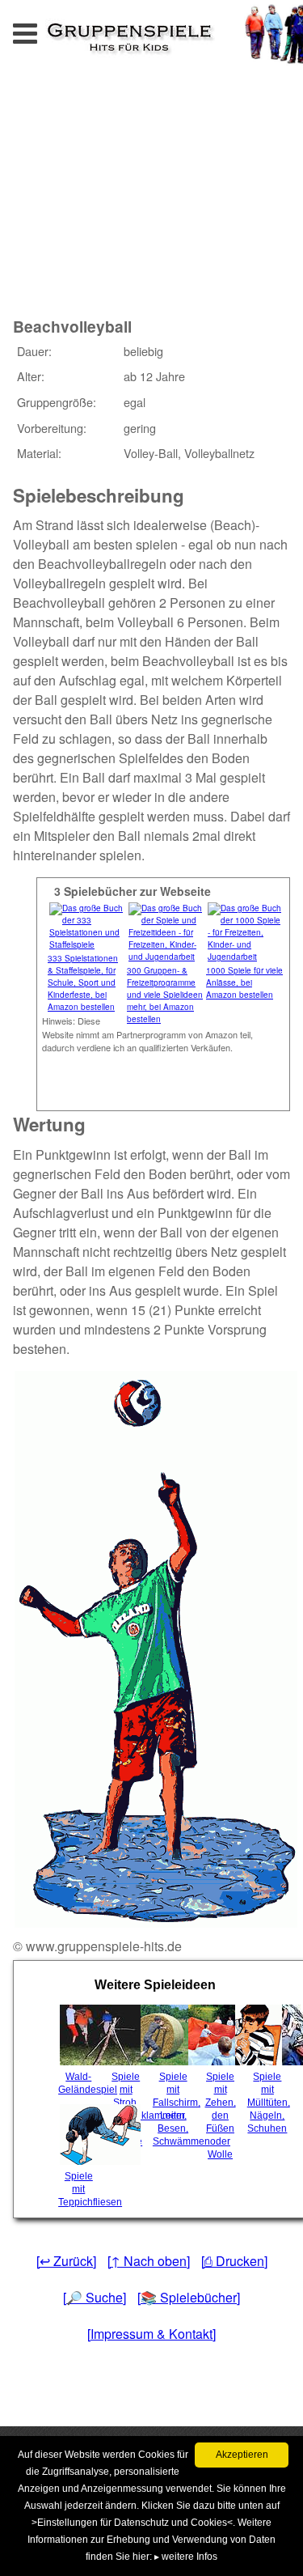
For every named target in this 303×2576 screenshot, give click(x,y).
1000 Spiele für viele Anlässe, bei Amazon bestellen (244, 982)
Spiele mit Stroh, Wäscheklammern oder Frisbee (128, 2109)
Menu (41, 29)
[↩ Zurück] (66, 2261)
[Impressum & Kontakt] (151, 2334)
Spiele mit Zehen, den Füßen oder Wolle (221, 2116)
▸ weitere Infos (186, 2557)
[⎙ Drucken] (234, 2261)
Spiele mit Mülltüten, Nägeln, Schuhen (269, 2103)
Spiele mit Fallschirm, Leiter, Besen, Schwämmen (175, 2109)
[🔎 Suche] (95, 2297)
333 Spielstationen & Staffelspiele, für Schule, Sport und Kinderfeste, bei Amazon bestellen (83, 982)
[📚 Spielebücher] (189, 2297)
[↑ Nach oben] (149, 2261)
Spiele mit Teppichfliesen (80, 2189)
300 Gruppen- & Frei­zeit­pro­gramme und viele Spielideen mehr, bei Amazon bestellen (165, 995)
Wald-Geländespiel (80, 2083)
